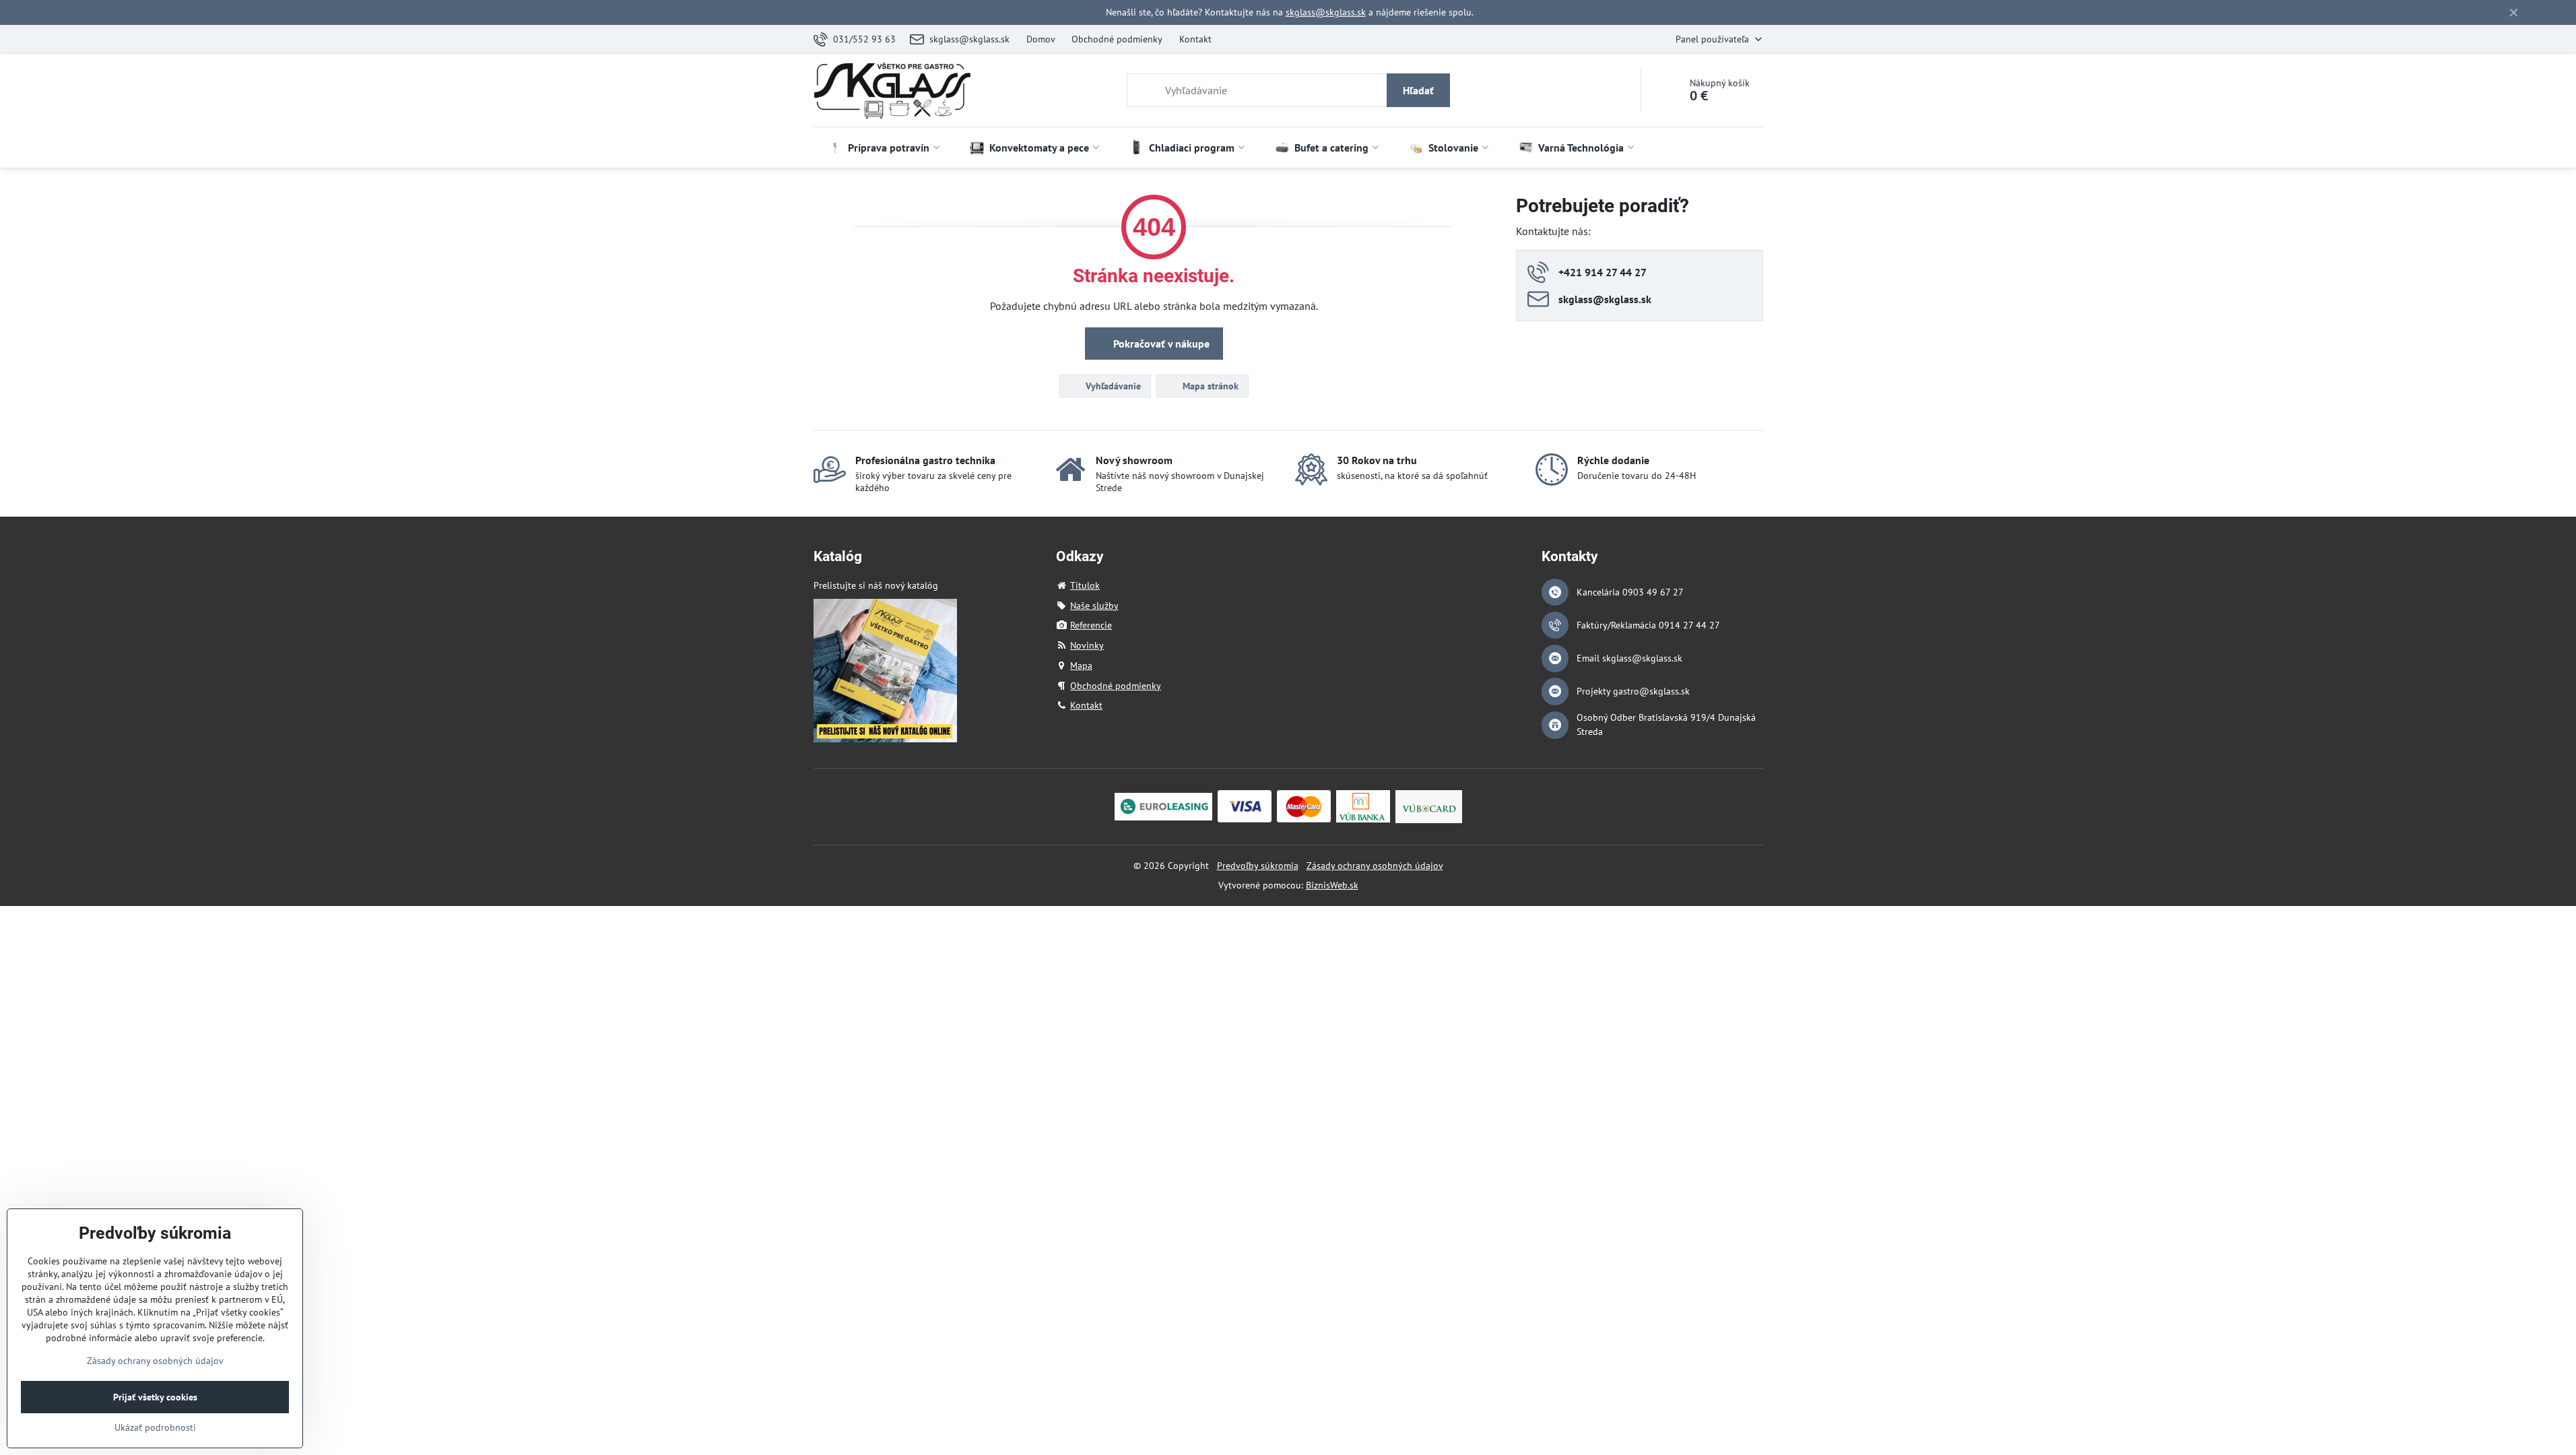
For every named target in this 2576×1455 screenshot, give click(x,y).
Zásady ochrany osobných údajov (1375, 866)
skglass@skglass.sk (1326, 12)
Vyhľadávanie (1112, 386)
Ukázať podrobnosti (155, 1427)
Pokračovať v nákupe (1160, 344)
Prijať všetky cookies (155, 1397)
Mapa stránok (1209, 386)
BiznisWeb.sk (1332, 885)
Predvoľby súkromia (1258, 866)
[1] (885, 739)
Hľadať (1418, 90)
